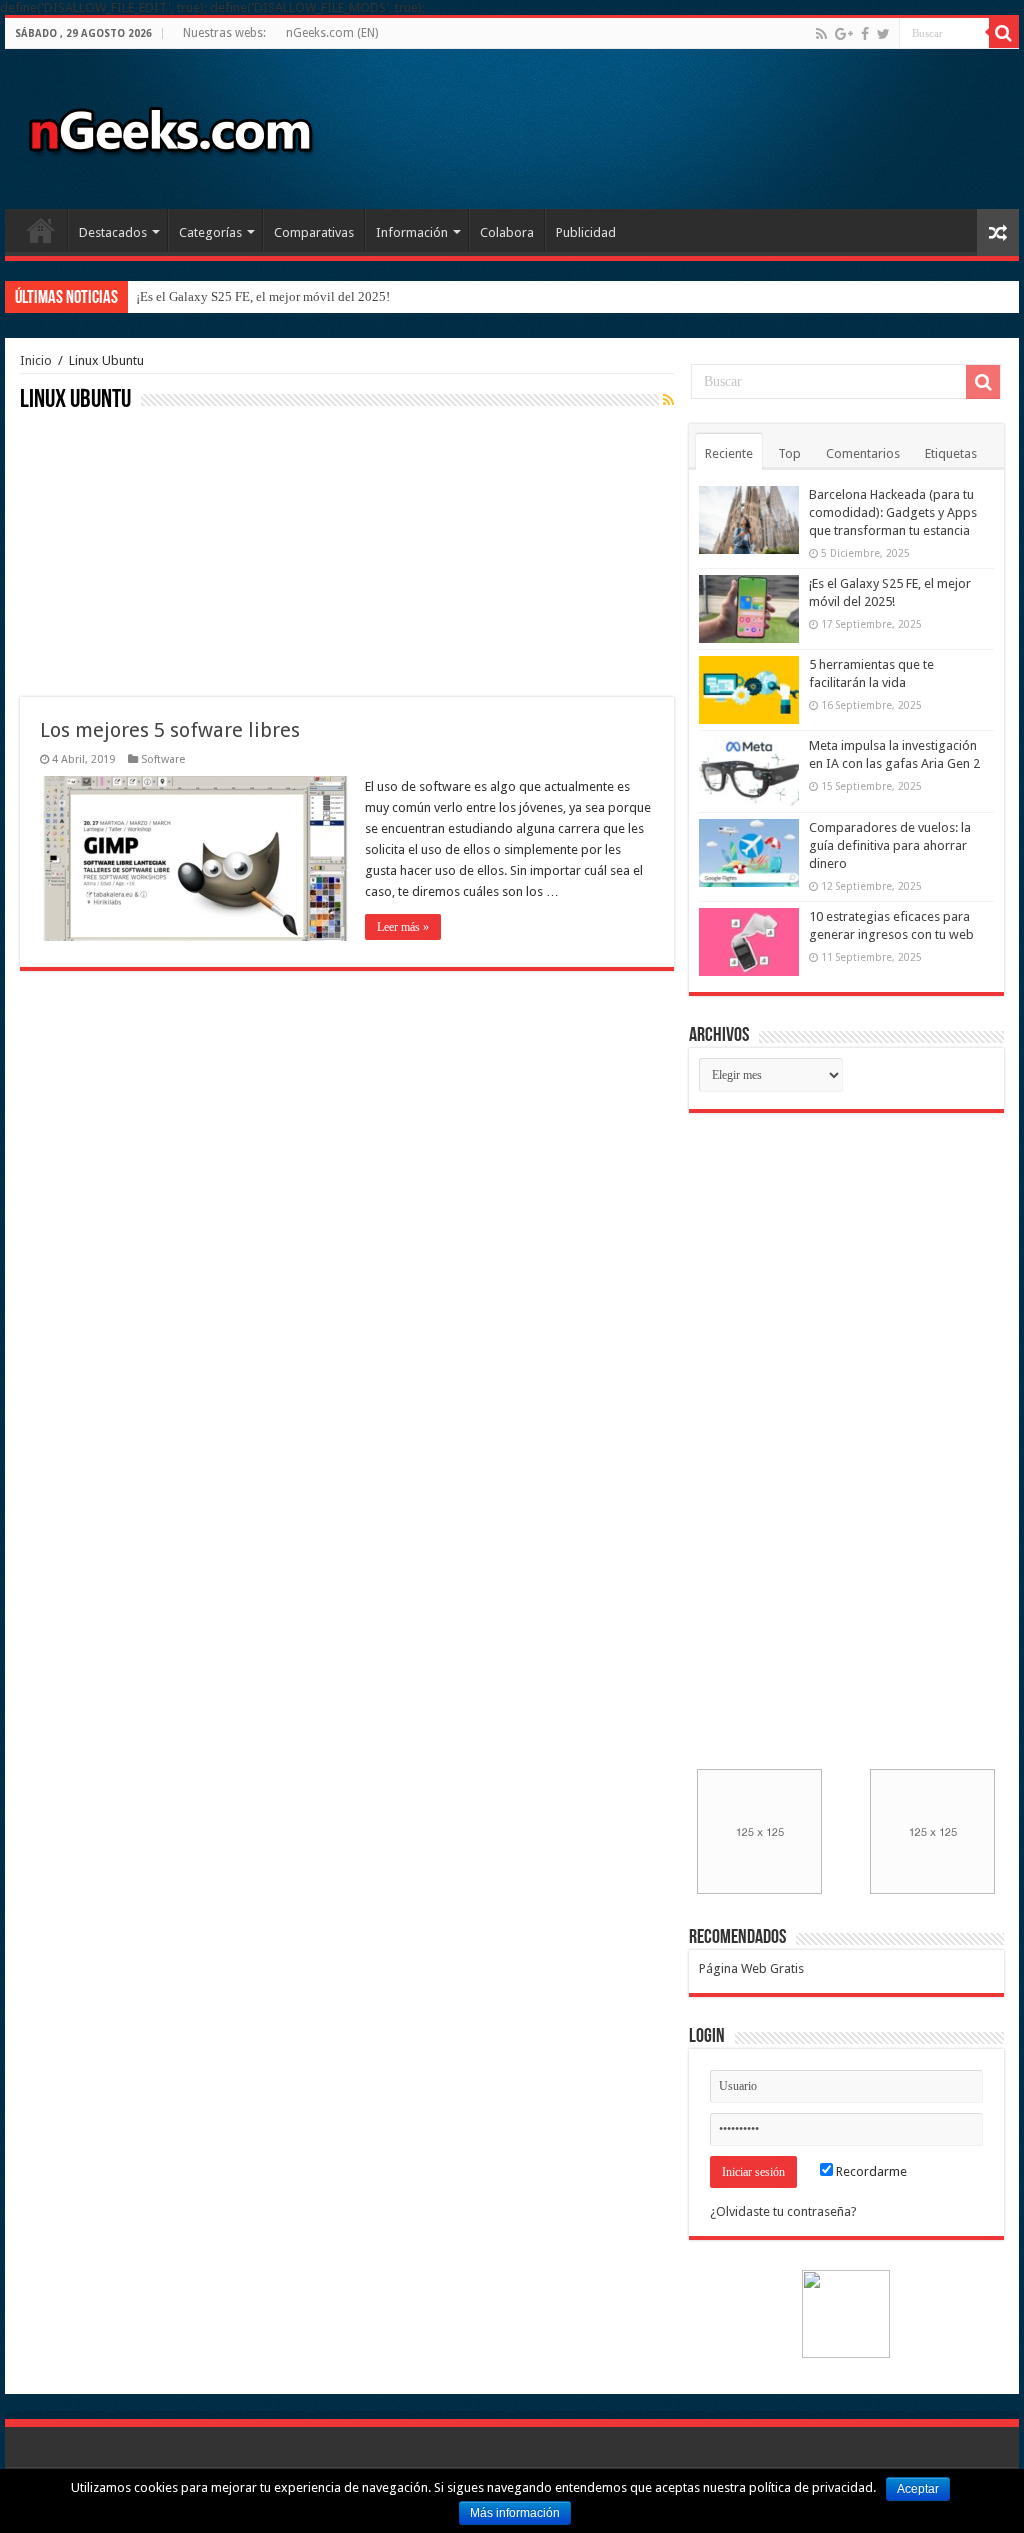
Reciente (729, 453)
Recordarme (870, 2171)
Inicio (41, 230)
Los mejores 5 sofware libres (170, 730)
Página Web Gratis (751, 1968)
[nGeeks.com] (170, 125)
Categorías (210, 232)
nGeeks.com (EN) (332, 33)
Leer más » (403, 927)
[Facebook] (865, 34)
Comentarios (863, 453)
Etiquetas (951, 453)
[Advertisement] (170, 552)
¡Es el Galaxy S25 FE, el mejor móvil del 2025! (263, 296)
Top (789, 453)
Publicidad (586, 232)
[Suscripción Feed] (668, 400)
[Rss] (821, 34)
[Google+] (844, 34)
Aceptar (918, 2489)
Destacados (113, 232)
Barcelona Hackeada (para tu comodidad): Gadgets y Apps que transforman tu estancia (893, 512)
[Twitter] (883, 34)
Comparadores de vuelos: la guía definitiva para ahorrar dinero (890, 845)
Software (163, 759)
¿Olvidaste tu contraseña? (783, 2211)
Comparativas (314, 232)
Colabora (507, 232)
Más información (515, 2513)
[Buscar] (1004, 33)
